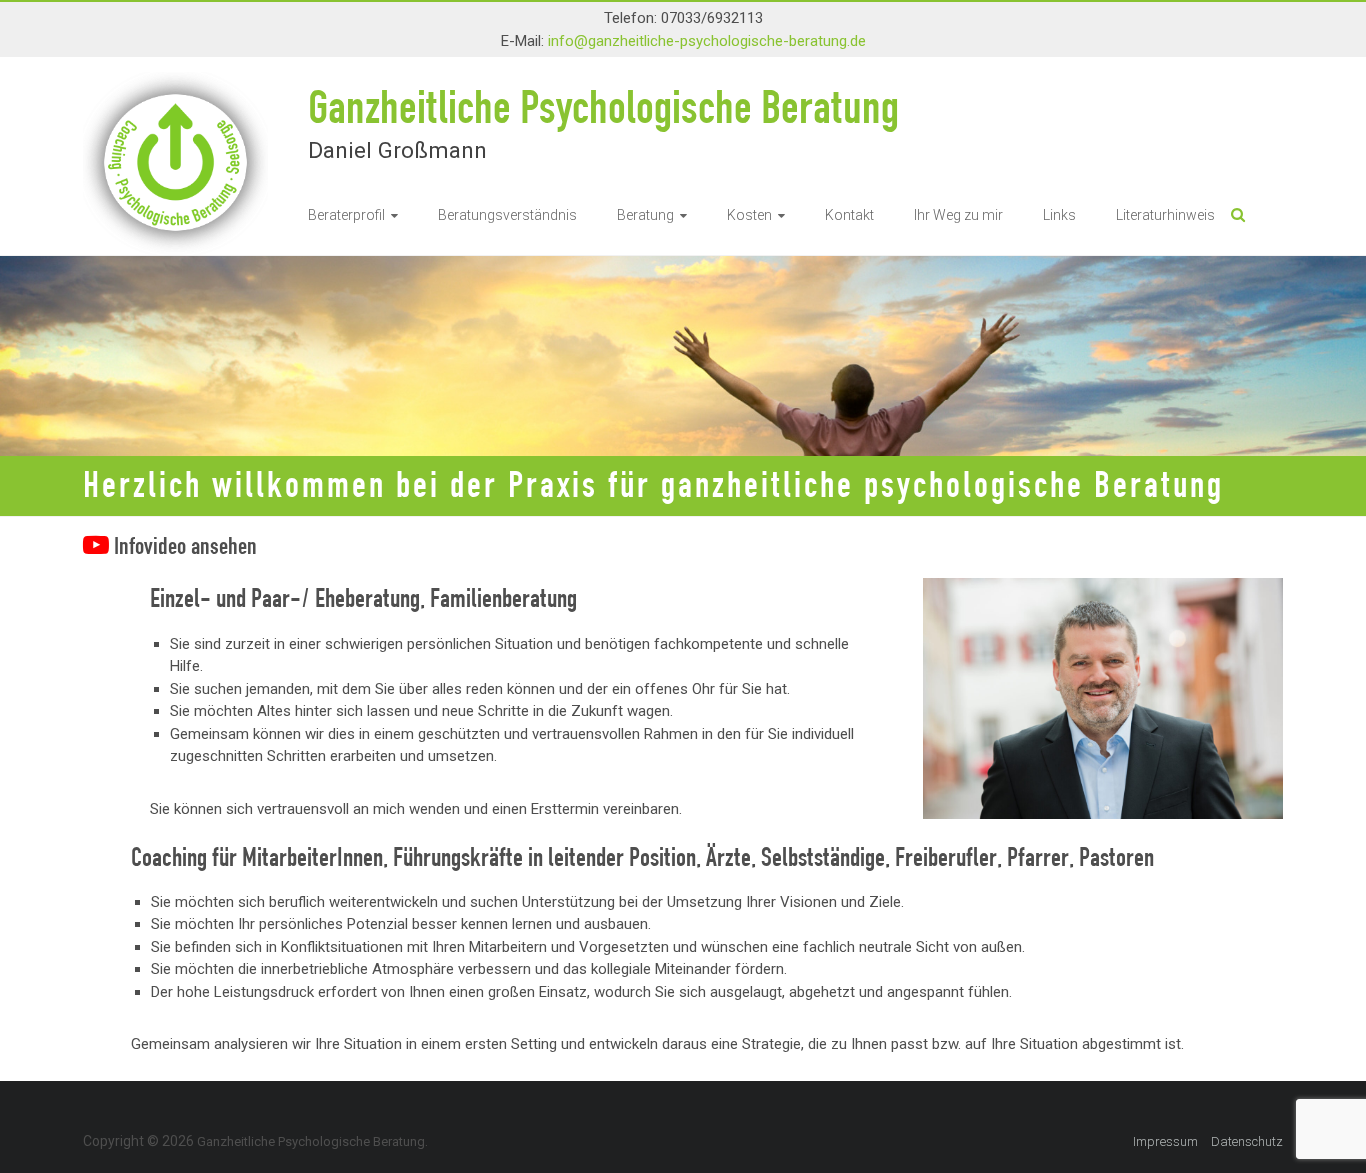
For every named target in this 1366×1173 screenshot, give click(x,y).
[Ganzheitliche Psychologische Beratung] (175, 73)
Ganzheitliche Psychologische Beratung (603, 105)
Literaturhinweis (1165, 215)
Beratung (645, 215)
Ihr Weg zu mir (958, 215)
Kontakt (849, 215)
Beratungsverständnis (507, 215)
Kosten (749, 215)
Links (1059, 215)
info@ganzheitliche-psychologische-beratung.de (707, 41)
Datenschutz (1247, 1141)
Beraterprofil (346, 215)
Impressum (1165, 1141)
